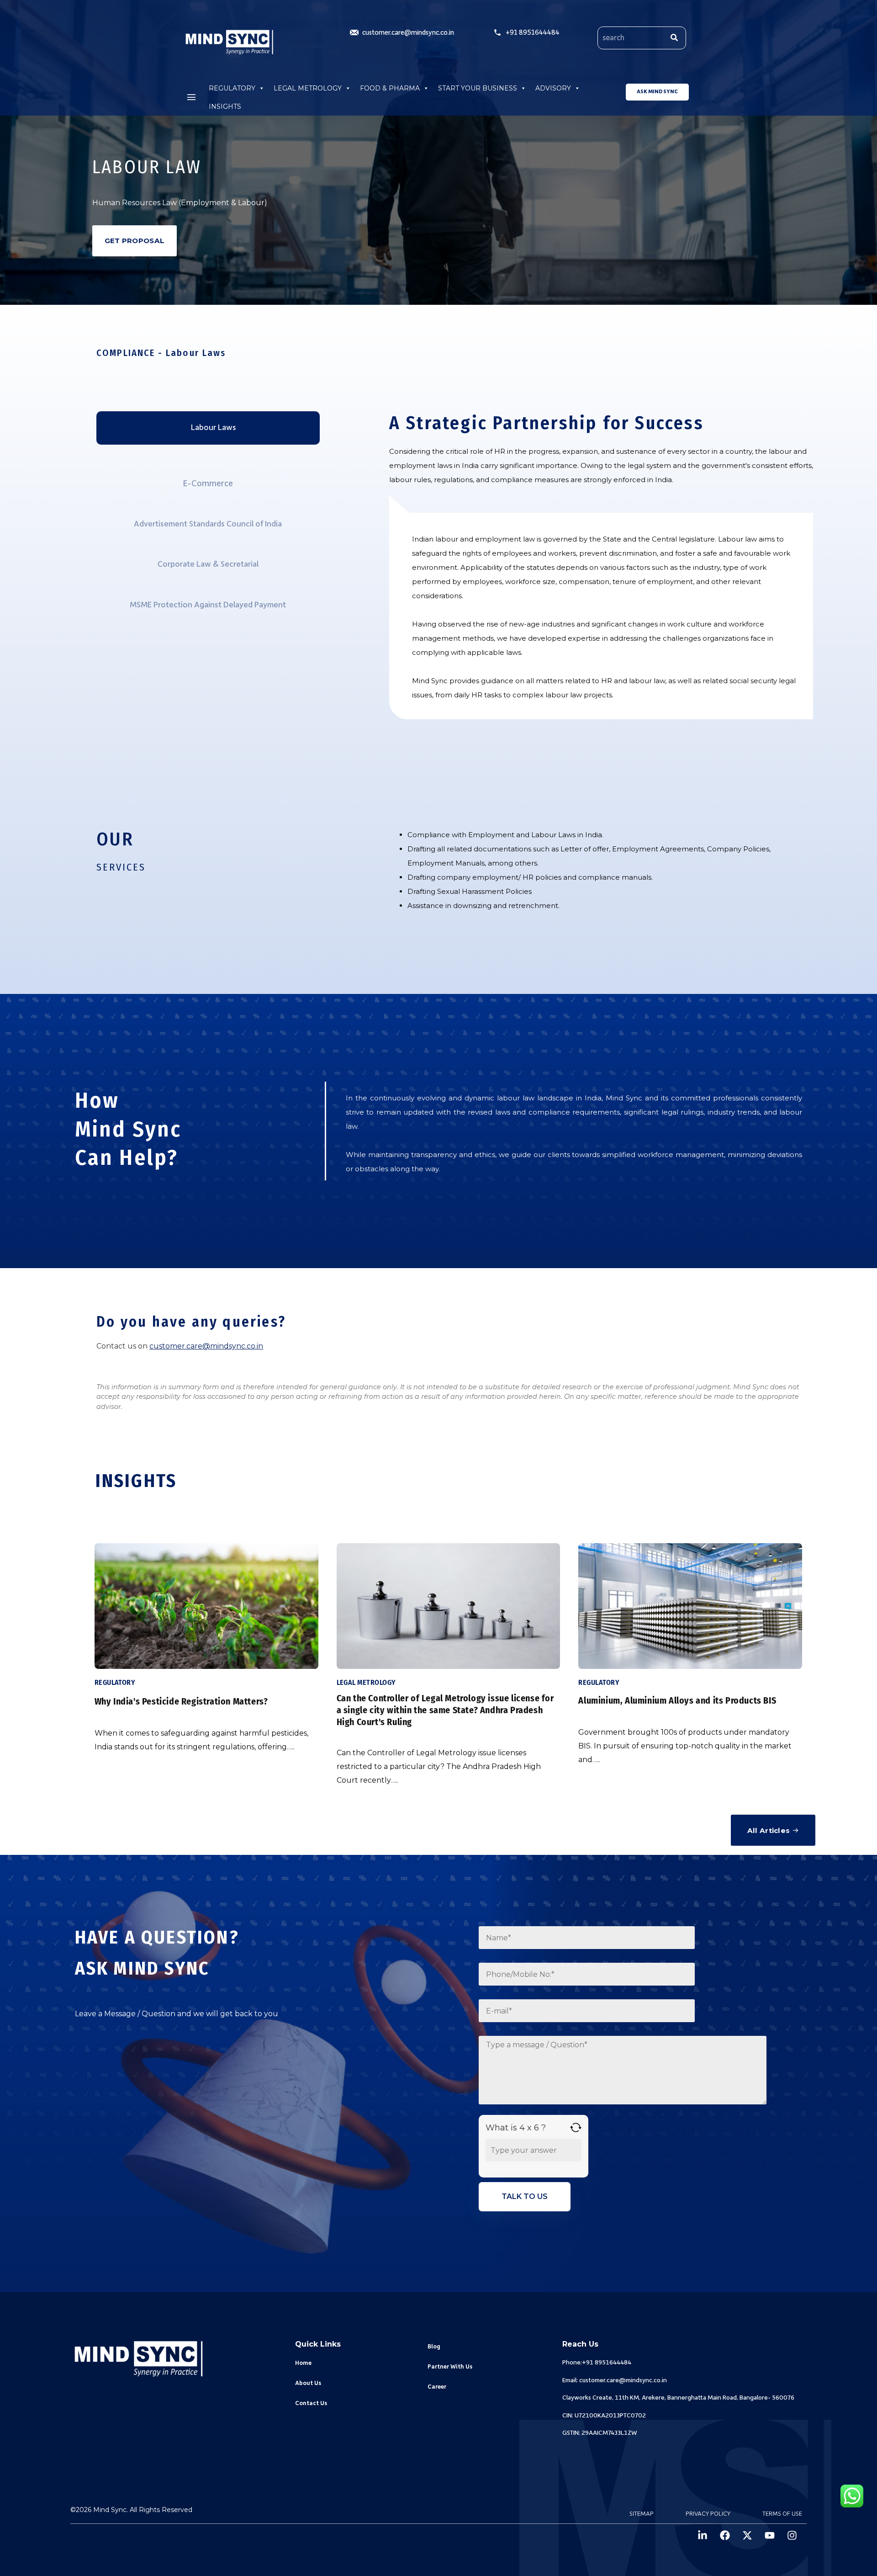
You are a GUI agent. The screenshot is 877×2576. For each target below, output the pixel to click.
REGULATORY (232, 88)
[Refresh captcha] (576, 2127)
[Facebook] (725, 2535)
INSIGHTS (225, 106)
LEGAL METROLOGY (308, 88)
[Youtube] (770, 2535)
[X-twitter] (747, 2535)
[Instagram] (792, 2535)
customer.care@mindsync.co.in (206, 1346)
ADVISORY (553, 88)
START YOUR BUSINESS (478, 88)
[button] (191, 97)
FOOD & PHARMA (390, 88)
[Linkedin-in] (703, 2535)
